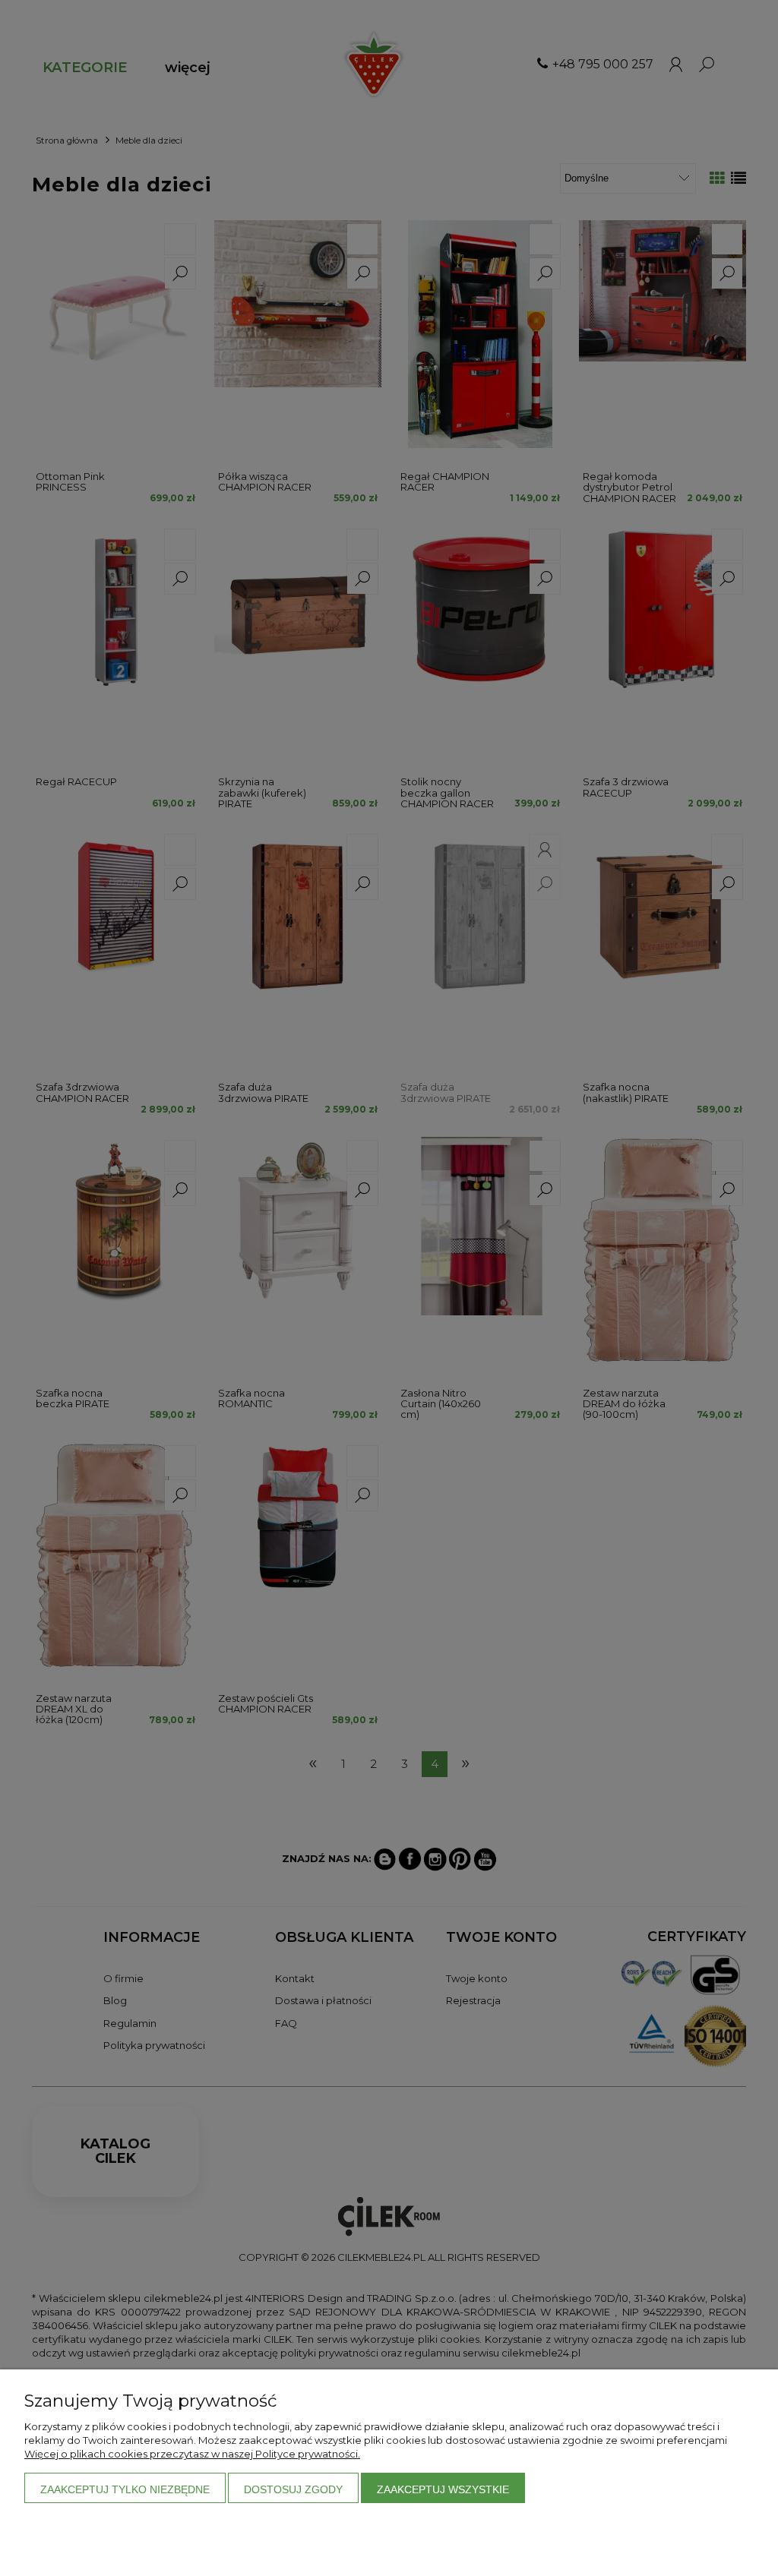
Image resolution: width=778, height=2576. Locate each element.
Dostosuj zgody (293, 2489)
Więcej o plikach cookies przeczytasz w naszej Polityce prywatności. (192, 2454)
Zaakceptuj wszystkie (443, 2489)
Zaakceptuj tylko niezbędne (125, 2489)
